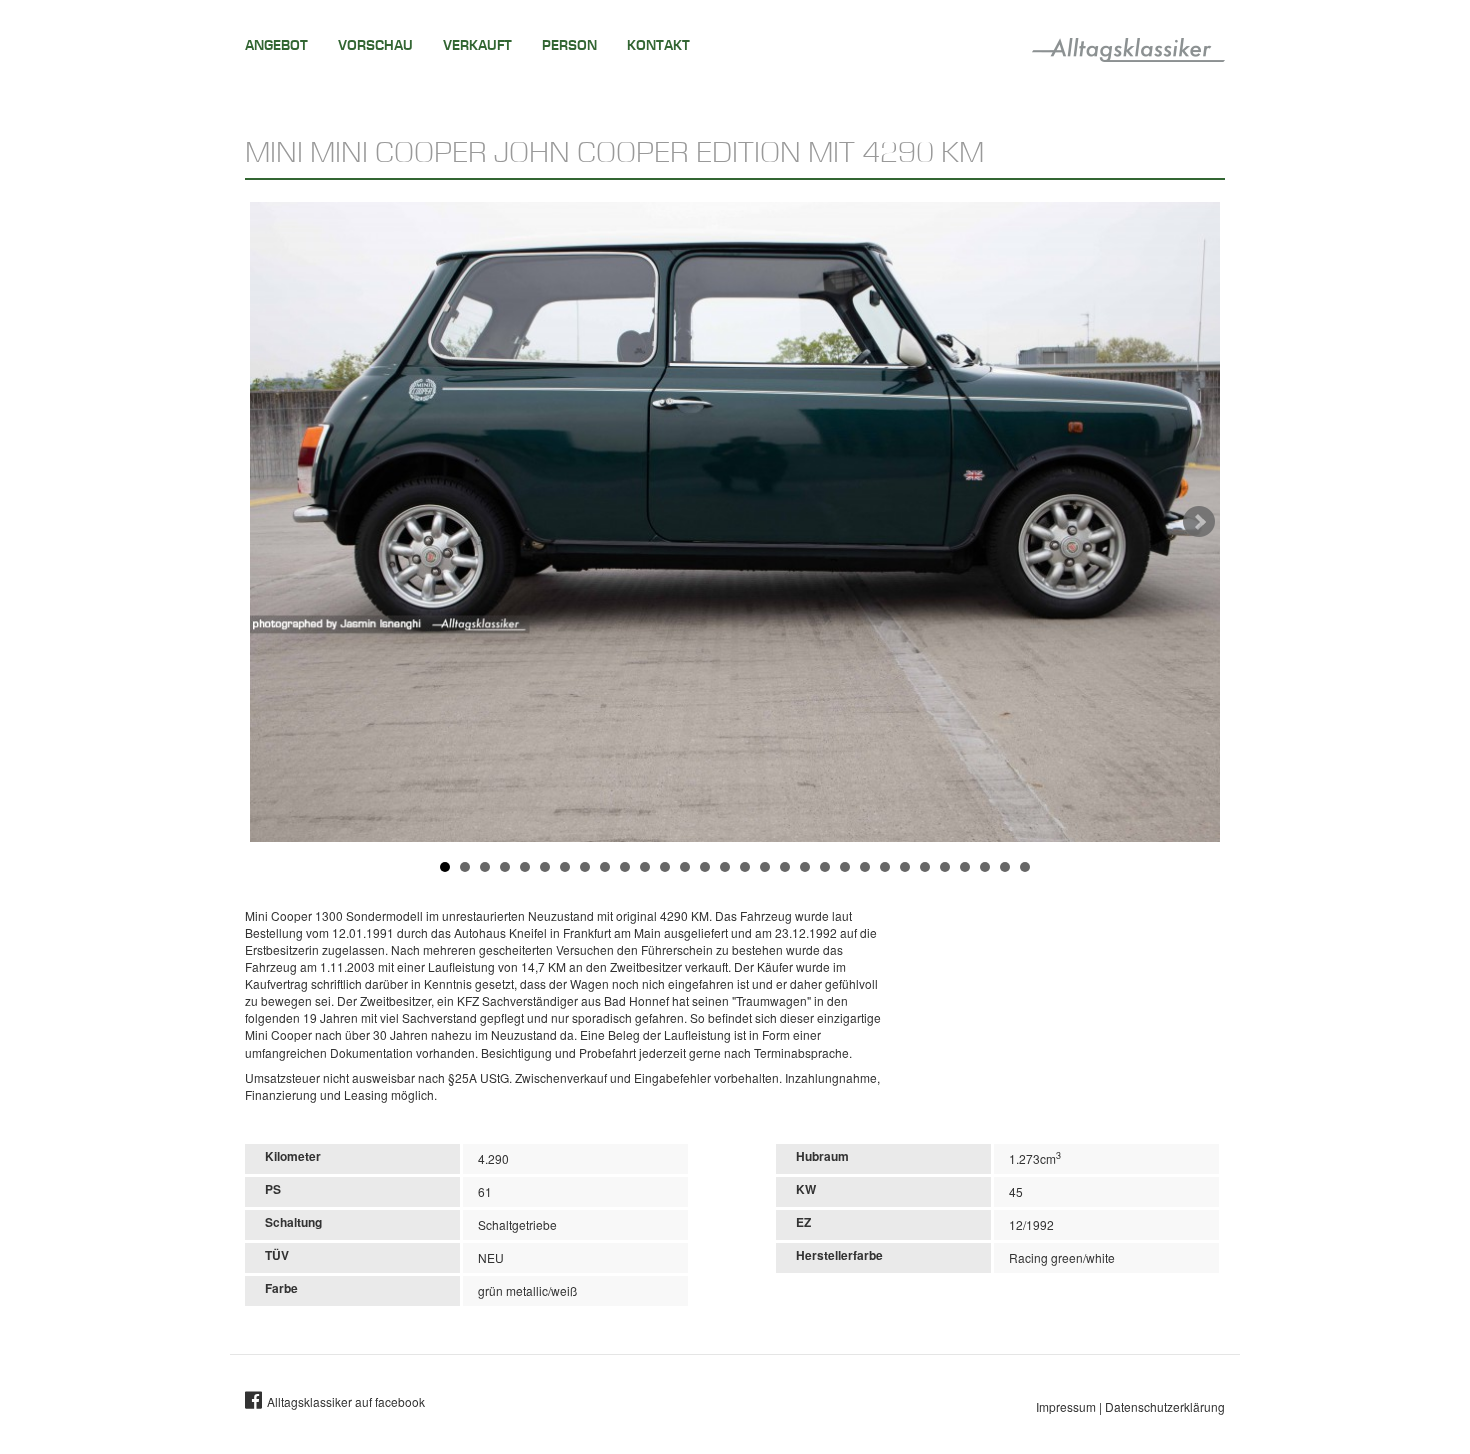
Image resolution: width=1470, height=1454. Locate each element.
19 (805, 867)
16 (745, 867)
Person (569, 45)
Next (1199, 522)
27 (965, 867)
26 (945, 867)
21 (845, 867)
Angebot (276, 45)
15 (725, 867)
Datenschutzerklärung (1165, 1406)
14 (705, 867)
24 (905, 867)
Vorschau (375, 45)
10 (625, 867)
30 (1025, 867)
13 (685, 867)
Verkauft (477, 45)
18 (785, 867)
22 (865, 867)
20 (825, 867)
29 (1005, 867)
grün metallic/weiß (527, 1290)
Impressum (1066, 1406)
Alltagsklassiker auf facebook (346, 1401)
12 (665, 867)
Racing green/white (1062, 1257)
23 (885, 867)
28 (985, 867)
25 (925, 867)
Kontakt (658, 45)
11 (645, 867)
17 (765, 867)
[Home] (1128, 46)
